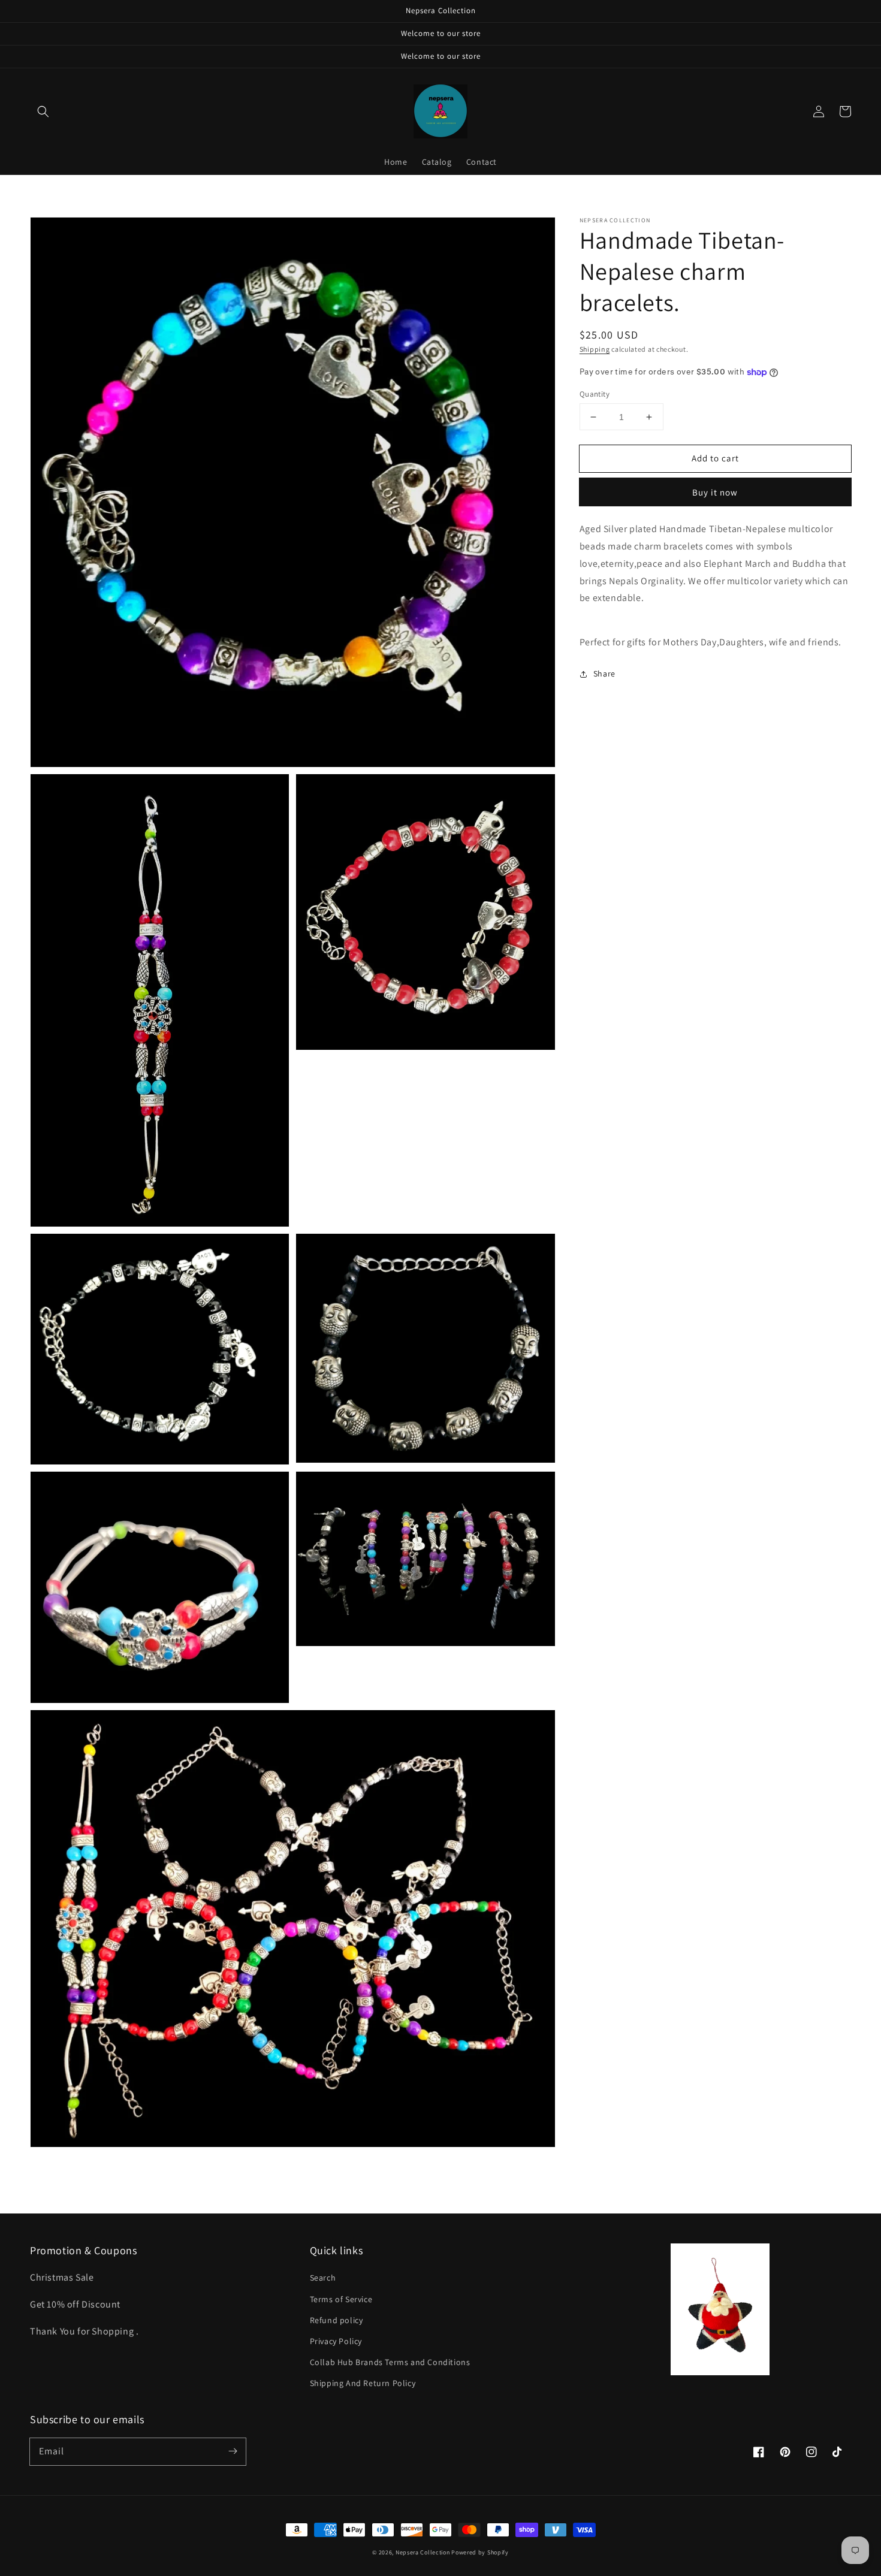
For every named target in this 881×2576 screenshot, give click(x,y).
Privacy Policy (336, 2341)
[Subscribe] (233, 2451)
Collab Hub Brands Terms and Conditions (390, 2362)
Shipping (595, 349)
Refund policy (337, 2320)
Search (323, 2278)
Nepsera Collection (423, 2552)
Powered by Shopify (480, 2552)
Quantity (595, 394)
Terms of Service (341, 2299)
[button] (43, 111)
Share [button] (604, 674)
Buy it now (715, 492)
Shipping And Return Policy (363, 2383)
